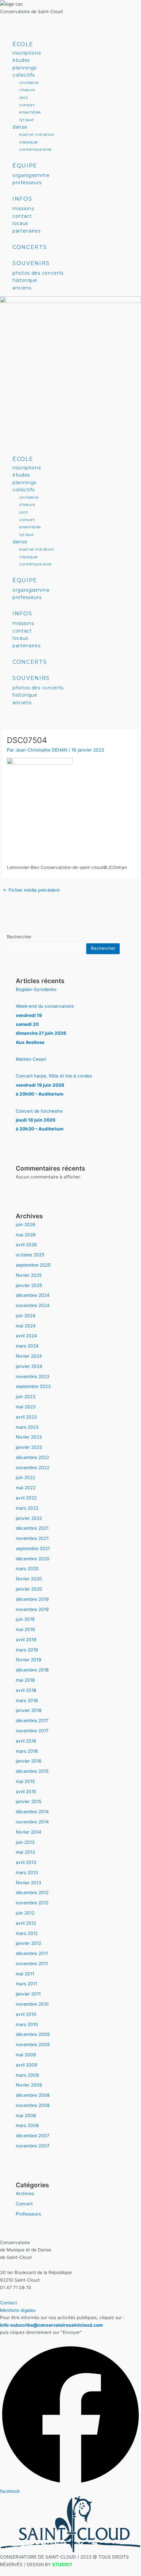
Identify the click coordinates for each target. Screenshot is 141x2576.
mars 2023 (27, 1427)
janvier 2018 (29, 1710)
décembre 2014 (32, 1812)
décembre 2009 (33, 2034)
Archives (25, 2193)
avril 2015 (26, 1792)
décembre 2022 (32, 1457)
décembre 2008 (33, 2095)
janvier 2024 (29, 1366)
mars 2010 (27, 2024)
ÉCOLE (23, 44)
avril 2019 (26, 1640)
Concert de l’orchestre (40, 1120)
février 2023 (29, 1437)
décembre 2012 (32, 1893)
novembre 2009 (33, 2044)
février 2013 (29, 1883)
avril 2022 (26, 1498)
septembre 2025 (33, 1265)
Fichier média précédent (31, 890)
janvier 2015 (29, 1801)
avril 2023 (26, 1417)
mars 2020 (27, 1569)
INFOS (22, 199)
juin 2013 (25, 1842)
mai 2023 (26, 1407)
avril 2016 (26, 1741)
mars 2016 (27, 1751)
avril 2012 (26, 1923)
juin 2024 (26, 1316)
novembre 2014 (32, 1822)
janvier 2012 (29, 1943)
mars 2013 (27, 1872)
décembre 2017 (32, 1721)
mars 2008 (27, 2125)
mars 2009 (27, 2075)
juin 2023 (26, 1397)
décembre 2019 (32, 1599)
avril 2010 (26, 2014)
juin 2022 (25, 1477)
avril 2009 (27, 2065)
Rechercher (19, 937)
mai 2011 (25, 1974)
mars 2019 (27, 1650)
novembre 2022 (32, 1468)
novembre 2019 (32, 1609)
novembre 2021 (32, 1538)
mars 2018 (27, 1700)
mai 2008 (26, 2116)
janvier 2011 (28, 1994)
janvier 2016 (29, 1761)
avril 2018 (26, 1690)
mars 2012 (27, 1933)
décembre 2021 (32, 1528)
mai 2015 (25, 1781)
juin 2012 (25, 1913)
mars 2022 (27, 1508)
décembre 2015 (32, 1771)
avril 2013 (26, 1862)
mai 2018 (25, 1680)
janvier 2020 (29, 1589)
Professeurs (28, 2214)
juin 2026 (26, 1225)
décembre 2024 (33, 1295)
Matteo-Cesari (31, 1059)
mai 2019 (25, 1629)
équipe (25, 166)
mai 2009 (26, 2055)
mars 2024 (27, 1346)
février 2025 (29, 1275)
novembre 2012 (32, 1903)
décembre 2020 (33, 1559)
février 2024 (29, 1356)
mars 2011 (26, 1984)
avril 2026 (26, 1245)
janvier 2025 (29, 1285)
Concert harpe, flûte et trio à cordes (54, 1085)
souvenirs (31, 263)
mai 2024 (26, 1326)
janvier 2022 (29, 1518)
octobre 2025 (30, 1255)
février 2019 (29, 1660)
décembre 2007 (33, 2136)
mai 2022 (26, 1488)
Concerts (30, 247)
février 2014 (29, 1832)
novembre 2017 (32, 1731)
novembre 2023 (33, 1376)
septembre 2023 (33, 1386)
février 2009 (29, 2085)
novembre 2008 (33, 2105)
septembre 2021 (33, 1548)
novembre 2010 (32, 2004)
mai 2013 (25, 1852)
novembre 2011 (32, 1964)
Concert (24, 2204)
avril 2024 (26, 1336)
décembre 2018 (32, 1670)
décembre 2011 (32, 1953)
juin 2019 (25, 1619)
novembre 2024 (33, 1305)
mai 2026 (26, 1235)
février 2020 (29, 1579)
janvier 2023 (29, 1447)
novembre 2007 (33, 2146)
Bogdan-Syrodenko (36, 989)
